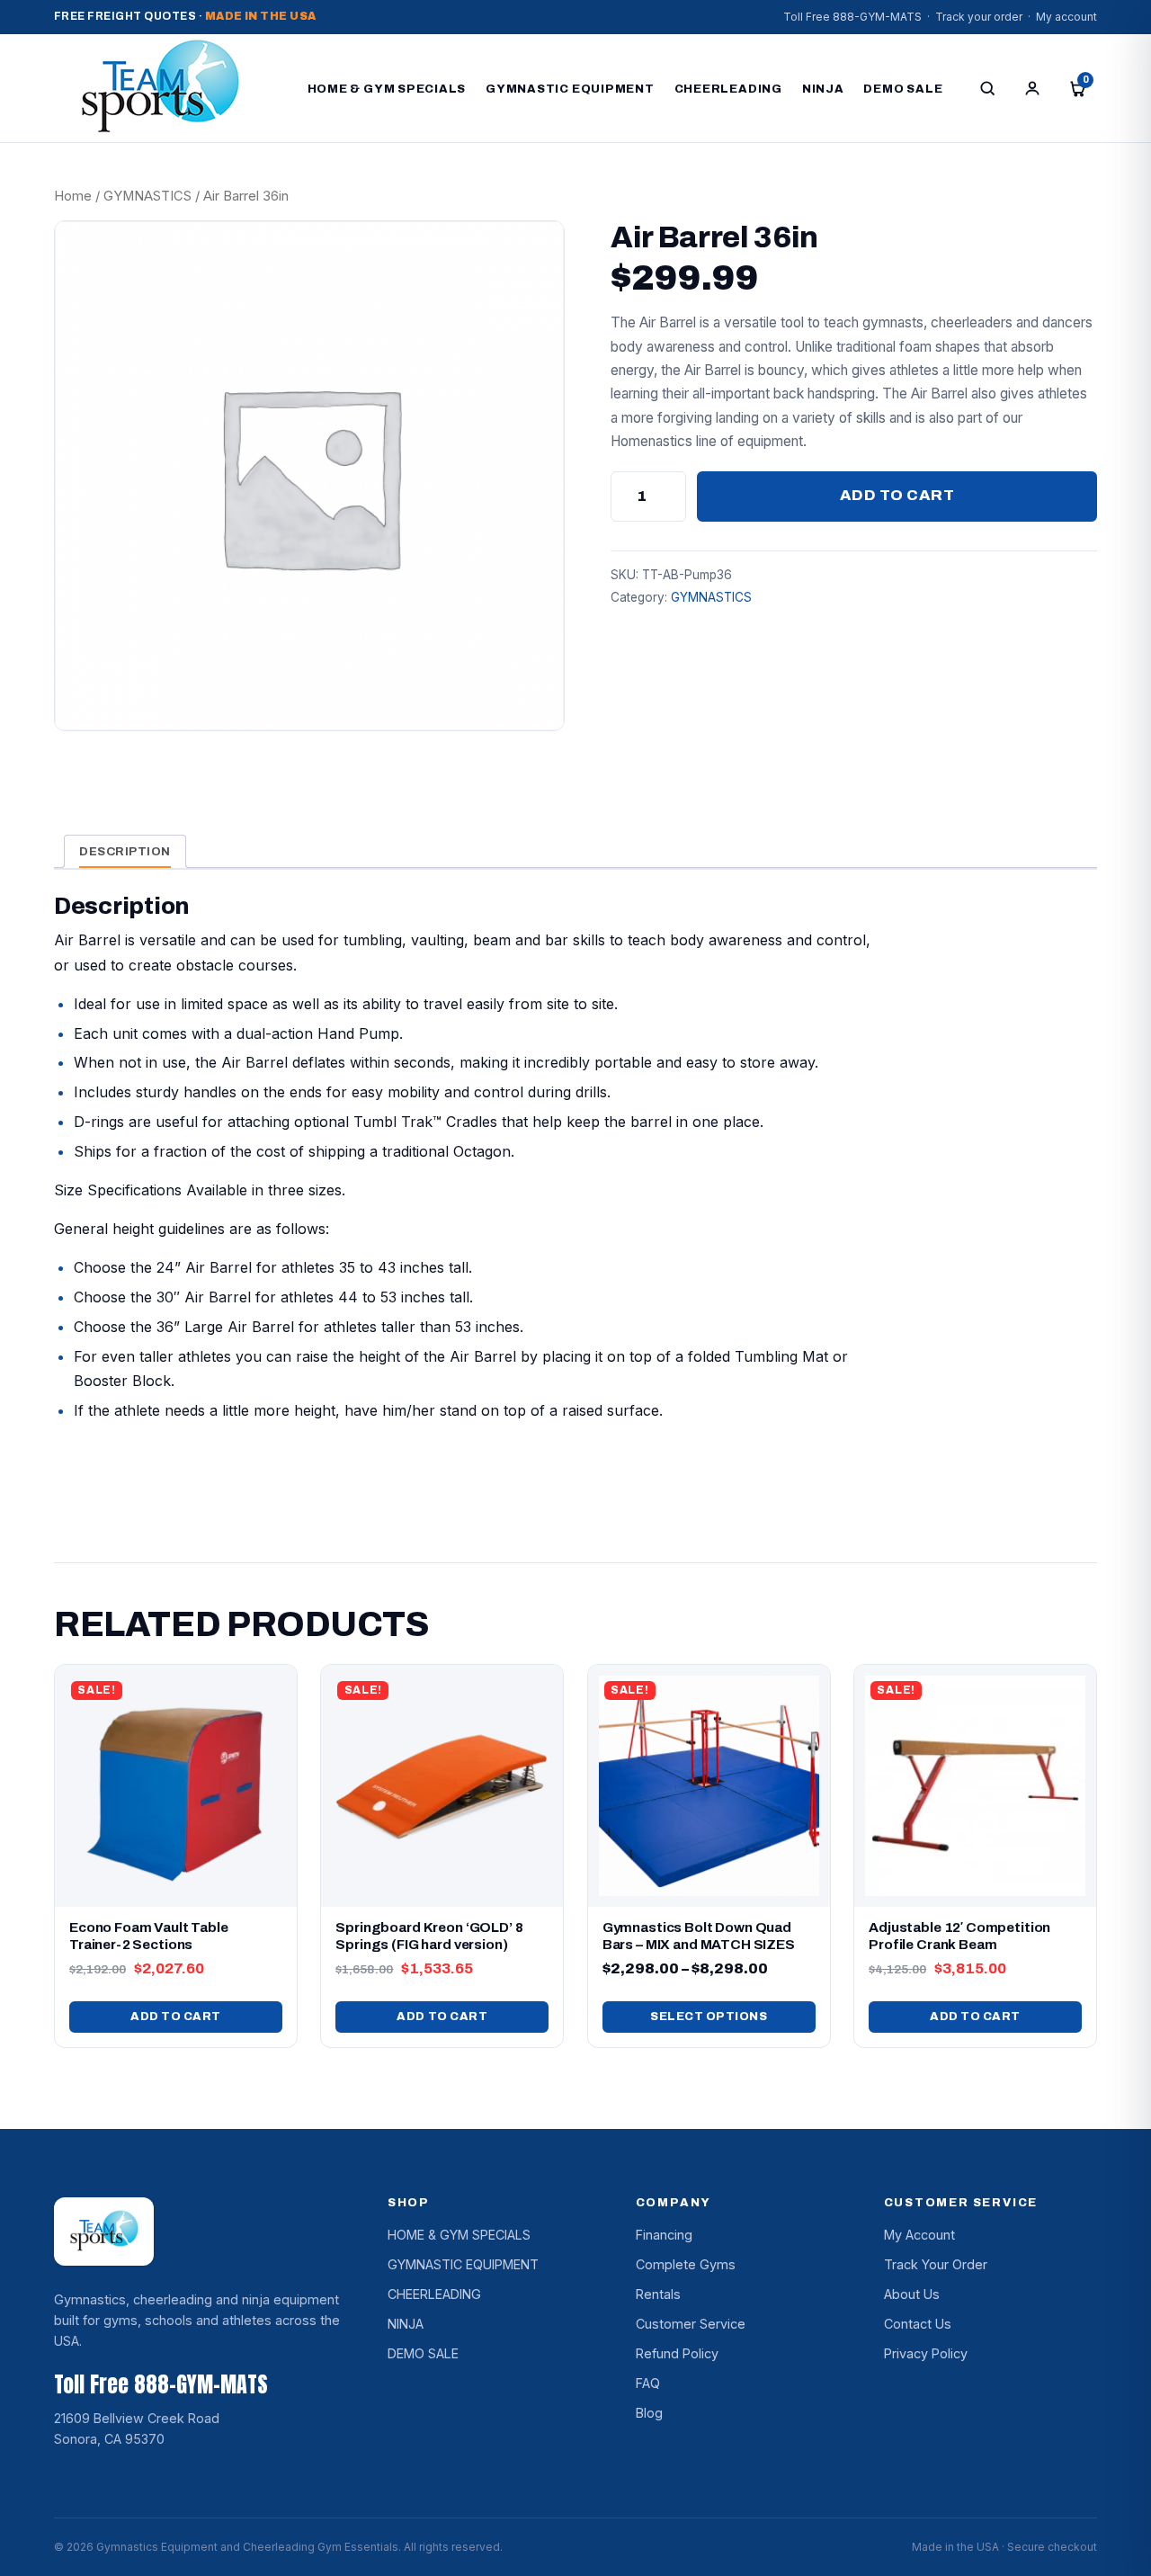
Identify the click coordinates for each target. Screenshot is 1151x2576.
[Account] (1032, 88)
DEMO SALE (903, 89)
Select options (709, 2017)
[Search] (987, 88)
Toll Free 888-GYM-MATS (852, 17)
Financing (664, 2235)
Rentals (658, 2294)
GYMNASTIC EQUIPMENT (570, 89)
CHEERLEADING (728, 89)
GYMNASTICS (147, 196)
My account (1066, 17)
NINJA (823, 89)
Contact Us (918, 2324)
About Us (912, 2294)
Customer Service (691, 2324)
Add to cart (897, 495)
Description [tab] (125, 851)
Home (73, 196)
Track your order (979, 17)
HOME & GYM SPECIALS (387, 89)
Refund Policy (677, 2353)
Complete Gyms (686, 2264)
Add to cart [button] (176, 2017)
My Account (919, 2235)
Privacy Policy (926, 2353)
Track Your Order (936, 2264)
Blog (649, 2413)
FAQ (648, 2383)
